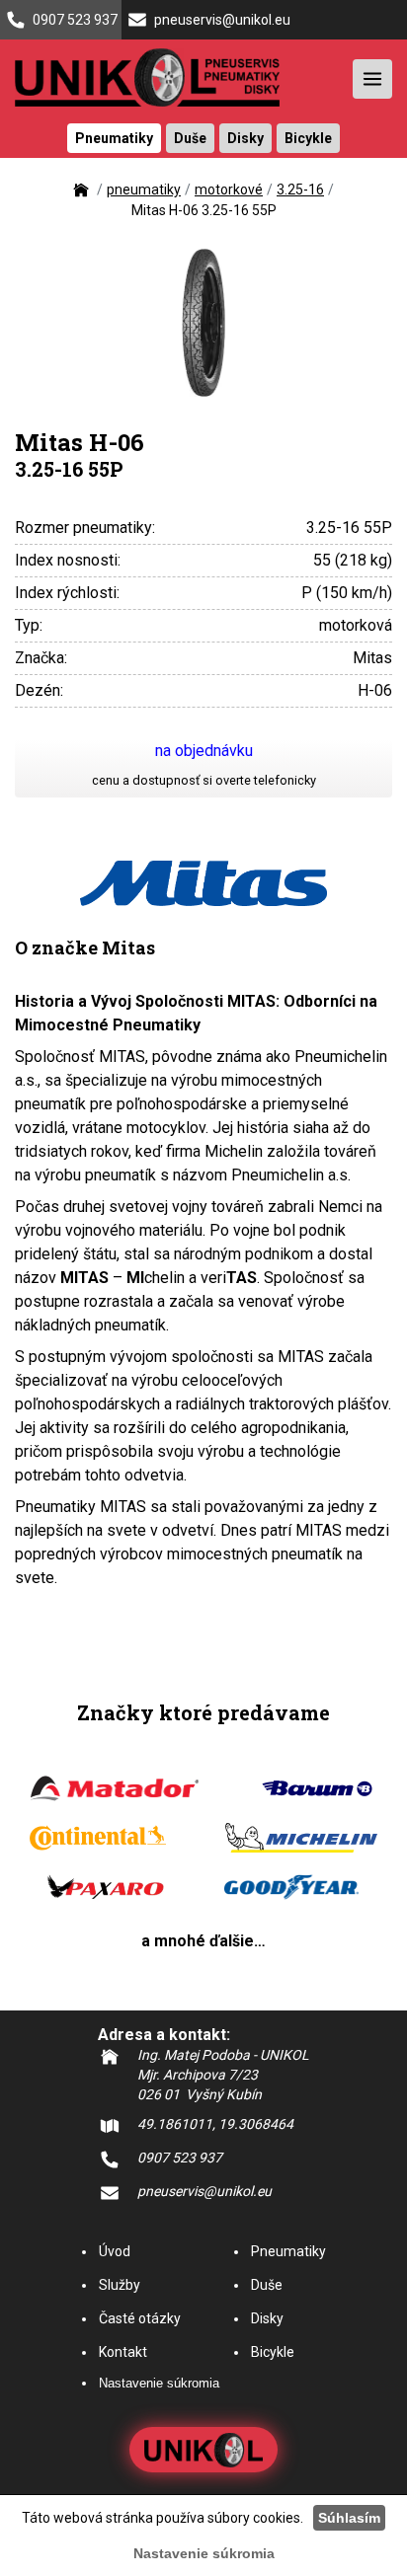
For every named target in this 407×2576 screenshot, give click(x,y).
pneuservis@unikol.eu (222, 20)
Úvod (115, 2251)
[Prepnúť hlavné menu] (372, 79)
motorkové (229, 189)
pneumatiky (144, 189)
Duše (267, 2285)
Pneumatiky (288, 2251)
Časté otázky (140, 2318)
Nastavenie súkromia (159, 2383)
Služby (120, 2285)
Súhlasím (349, 2518)
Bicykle (273, 2352)
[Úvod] (81, 195)
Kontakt (123, 2352)
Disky (267, 2318)
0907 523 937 (75, 20)
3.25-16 (300, 189)
